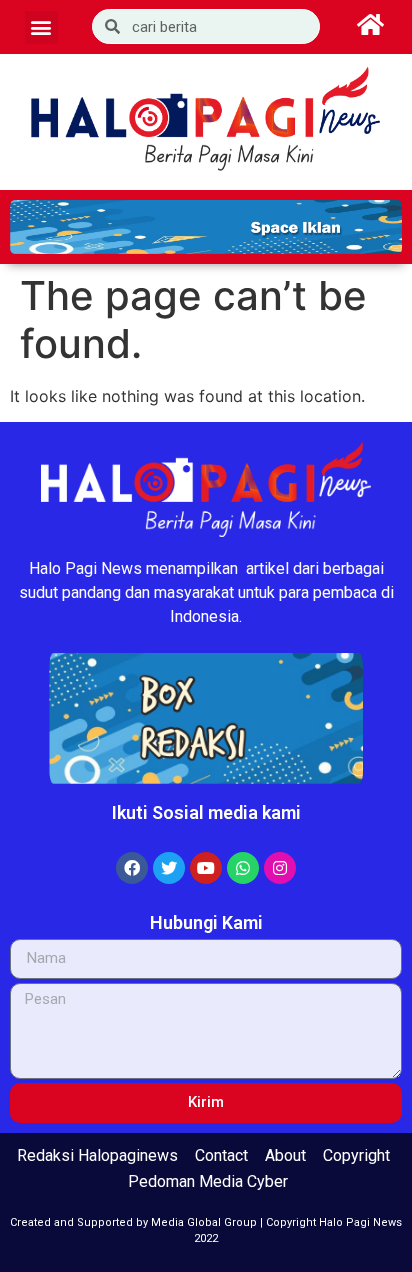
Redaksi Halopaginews (97, 1155)
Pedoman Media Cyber (208, 1181)
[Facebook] (132, 868)
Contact (221, 1155)
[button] (41, 27)
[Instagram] (280, 868)
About (285, 1155)
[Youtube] (206, 868)
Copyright (356, 1155)
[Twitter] (169, 868)
